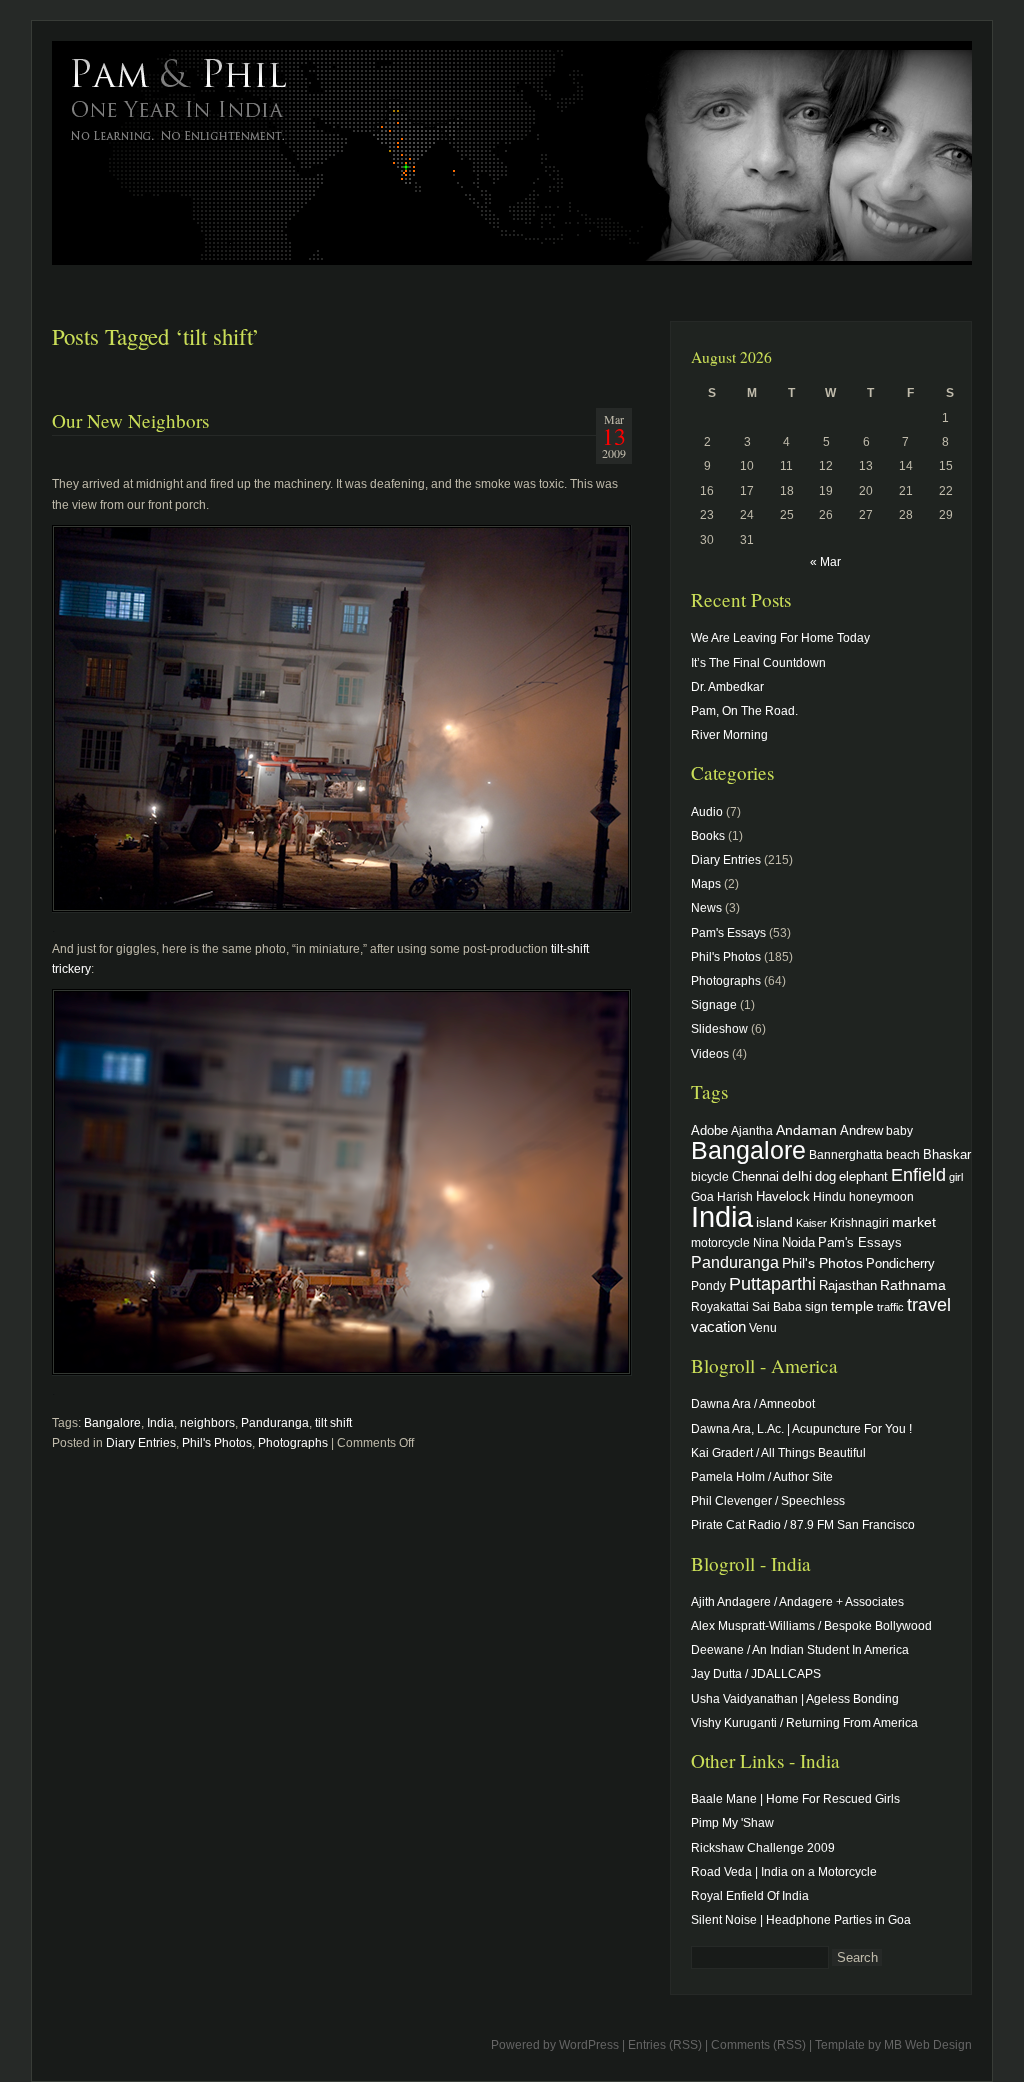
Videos (710, 1054)
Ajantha (752, 1130)
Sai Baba (777, 1306)
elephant (863, 1177)
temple (852, 1306)
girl (956, 1177)
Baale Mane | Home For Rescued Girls (795, 1799)
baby (899, 1130)
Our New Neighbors (130, 420)
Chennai (755, 1176)
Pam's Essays (728, 933)
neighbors (207, 1423)
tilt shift (333, 1423)
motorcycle (720, 1242)
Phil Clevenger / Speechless (768, 1501)
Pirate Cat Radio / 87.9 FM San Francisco (803, 1525)
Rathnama (913, 1285)
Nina (766, 1242)
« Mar (825, 562)
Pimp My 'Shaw (732, 1823)
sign (816, 1306)
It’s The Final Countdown (758, 663)
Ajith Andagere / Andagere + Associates (797, 1602)
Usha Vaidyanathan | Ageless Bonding (795, 1699)
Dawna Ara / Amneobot (753, 1404)
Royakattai (720, 1306)
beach (903, 1154)
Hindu (829, 1196)
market (914, 1222)
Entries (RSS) (665, 2045)
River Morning (729, 735)
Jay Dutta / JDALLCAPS (756, 1674)
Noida (798, 1242)
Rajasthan (848, 1286)
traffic (890, 1307)
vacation (718, 1326)
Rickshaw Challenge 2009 (763, 1848)
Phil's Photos (217, 1443)
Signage (714, 1005)
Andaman (806, 1130)
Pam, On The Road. (744, 711)
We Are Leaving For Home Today (780, 638)
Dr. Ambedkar (727, 687)
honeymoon (881, 1196)
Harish (735, 1196)
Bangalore (112, 1423)
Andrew (861, 1131)
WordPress (589, 2045)
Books (708, 836)
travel (929, 1305)
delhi (797, 1176)
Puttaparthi (772, 1284)
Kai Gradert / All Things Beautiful (778, 1453)
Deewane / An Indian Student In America (800, 1650)
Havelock (783, 1196)
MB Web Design (928, 2045)
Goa (702, 1196)
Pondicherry (900, 1263)
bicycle (710, 1176)
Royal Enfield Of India (750, 1896)
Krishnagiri (859, 1222)
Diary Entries (141, 1443)
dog (825, 1176)
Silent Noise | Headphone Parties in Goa (801, 1920)
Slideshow (719, 1029)
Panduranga (275, 1423)
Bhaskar (947, 1154)
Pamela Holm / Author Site (762, 1477)
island (774, 1222)
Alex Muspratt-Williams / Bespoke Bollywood (811, 1626)
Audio (707, 812)
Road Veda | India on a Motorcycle (784, 1872)
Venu (763, 1327)
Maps (706, 884)
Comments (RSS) (758, 2045)
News (706, 908)
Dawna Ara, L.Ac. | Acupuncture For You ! (801, 1429)
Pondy (708, 1285)
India (160, 1423)
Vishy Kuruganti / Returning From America (804, 1723)
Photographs (293, 1443)
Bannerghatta (846, 1154)
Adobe (709, 1131)
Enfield (918, 1175)
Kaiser (811, 1223)
